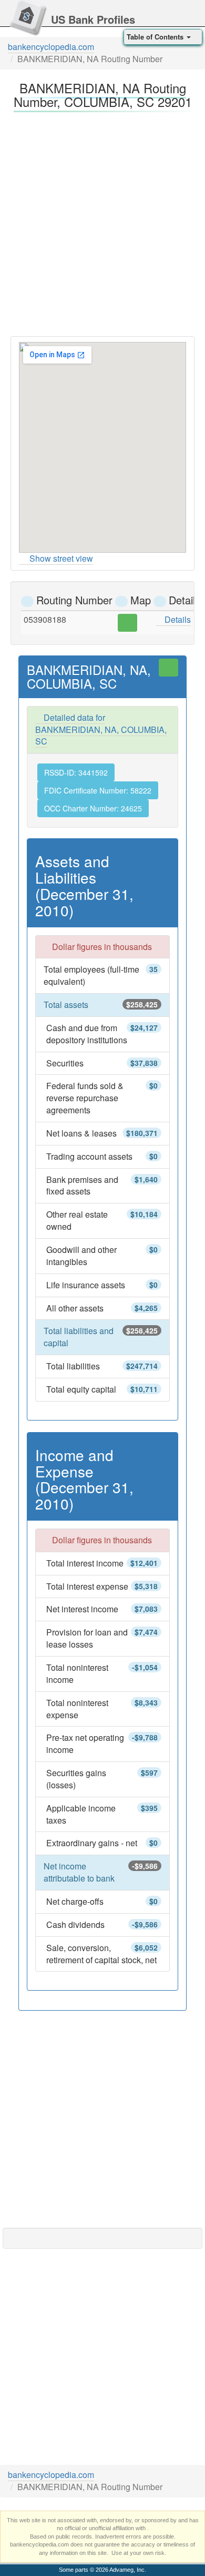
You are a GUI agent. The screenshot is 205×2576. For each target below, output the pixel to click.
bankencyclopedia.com (51, 47)
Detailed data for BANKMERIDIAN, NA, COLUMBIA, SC (101, 729)
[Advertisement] (102, 221)
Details (177, 619)
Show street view (61, 558)
